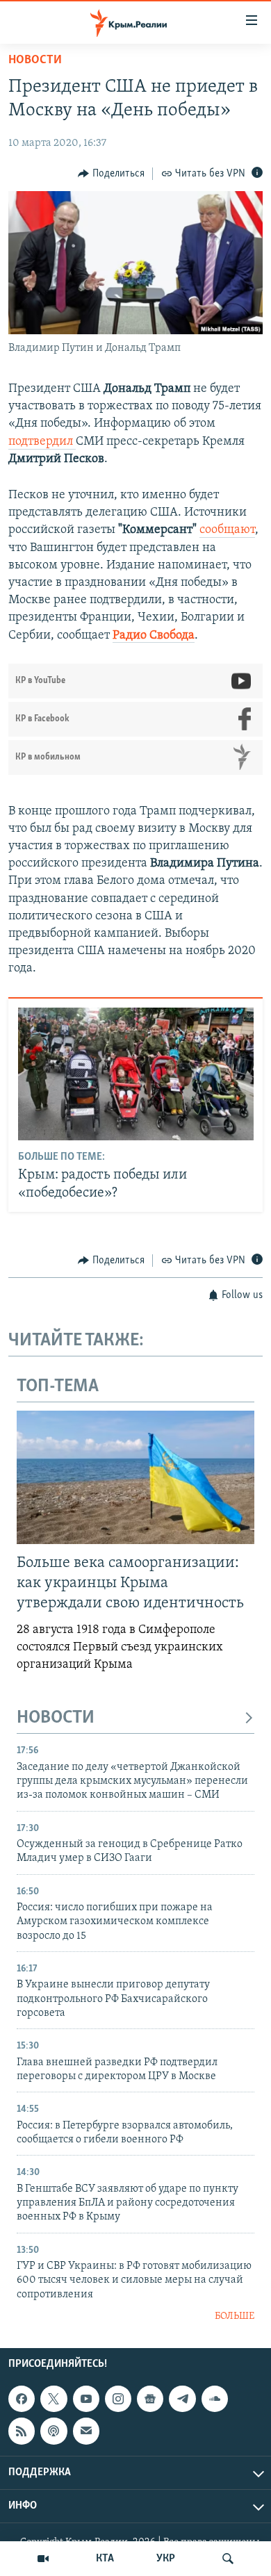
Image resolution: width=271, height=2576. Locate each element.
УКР (166, 2559)
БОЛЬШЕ (235, 2316)
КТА (105, 2559)
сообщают (227, 530)
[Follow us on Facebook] (22, 2399)
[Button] (111, 174)
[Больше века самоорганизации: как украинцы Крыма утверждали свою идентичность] (135, 1477)
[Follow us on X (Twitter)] (54, 2399)
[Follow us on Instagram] (118, 2399)
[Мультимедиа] (43, 2559)
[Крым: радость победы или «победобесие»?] (136, 1074)
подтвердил (42, 442)
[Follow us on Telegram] (182, 2399)
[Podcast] (54, 2431)
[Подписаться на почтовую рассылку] (86, 2431)
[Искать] (228, 2559)
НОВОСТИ (56, 1718)
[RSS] (22, 2431)
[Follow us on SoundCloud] (215, 2399)
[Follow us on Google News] (150, 2399)
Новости (35, 60)
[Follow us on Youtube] (86, 2399)
